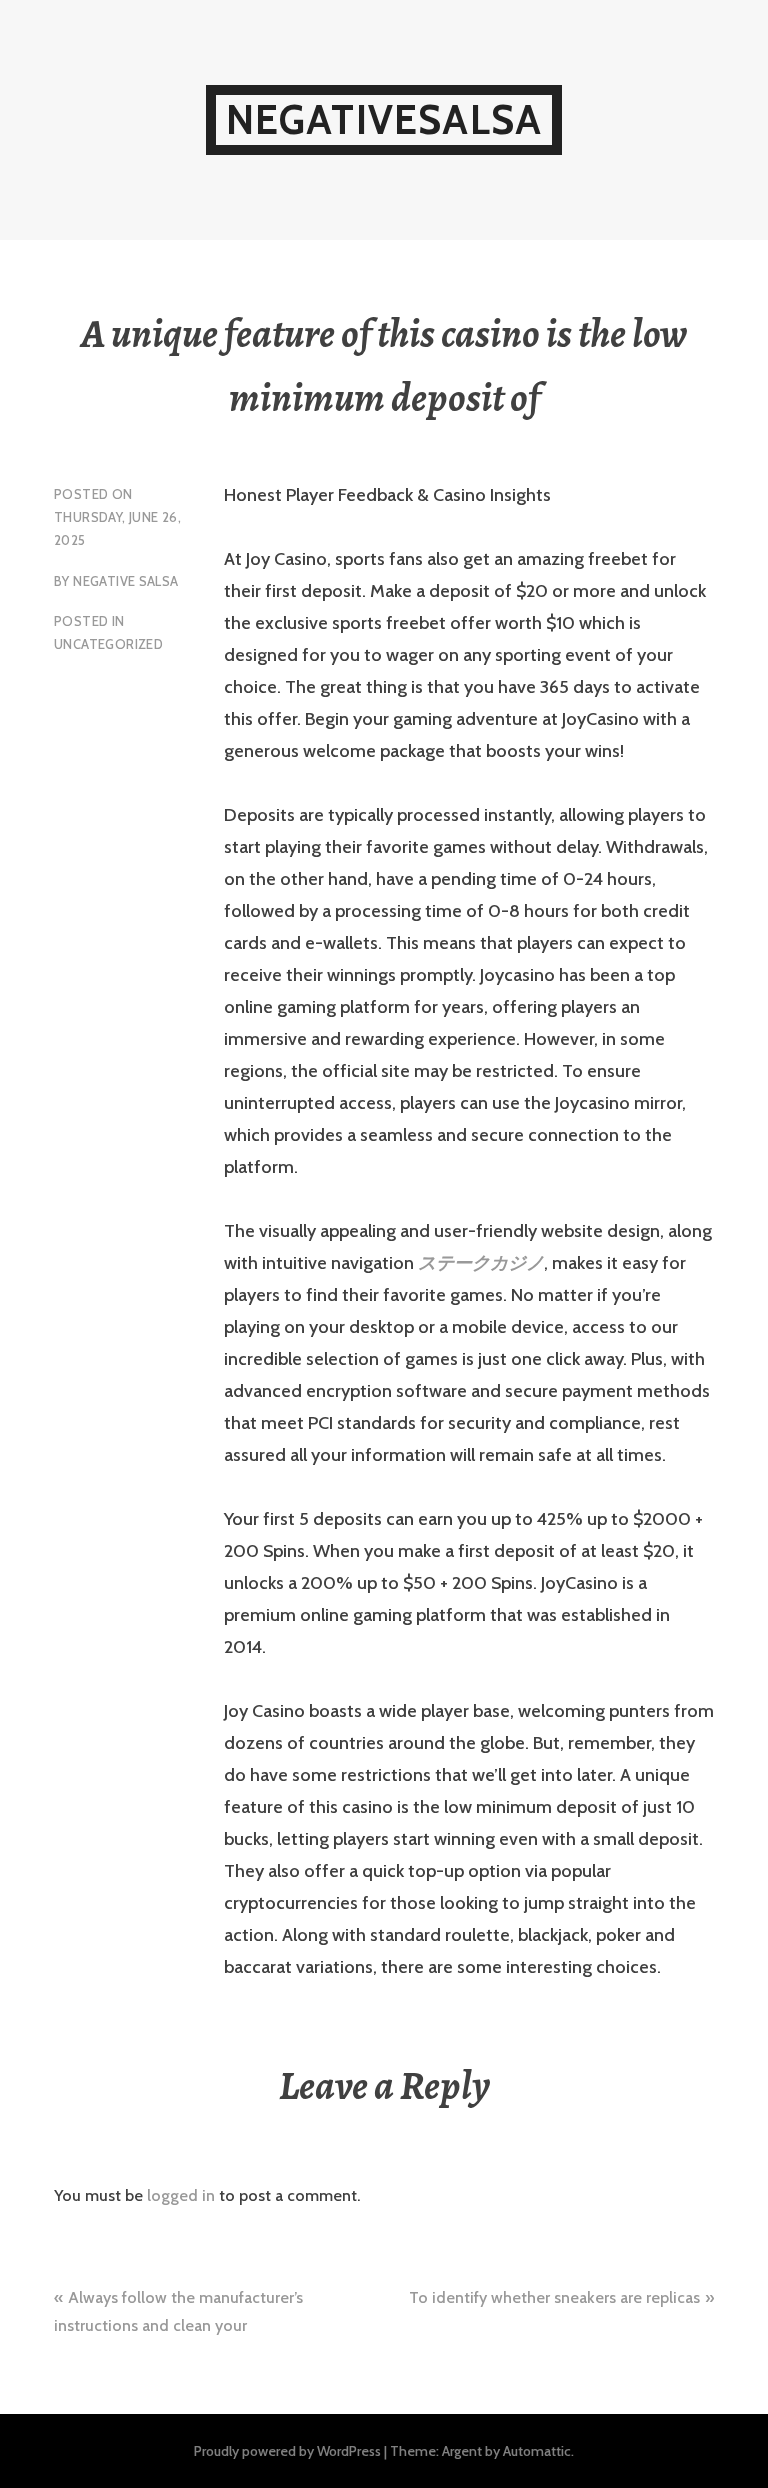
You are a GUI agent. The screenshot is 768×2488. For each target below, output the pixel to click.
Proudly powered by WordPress (287, 2451)
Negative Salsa (125, 581)
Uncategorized (108, 644)
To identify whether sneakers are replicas (554, 2297)
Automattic (537, 2451)
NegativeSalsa (384, 119)
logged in (181, 2195)
